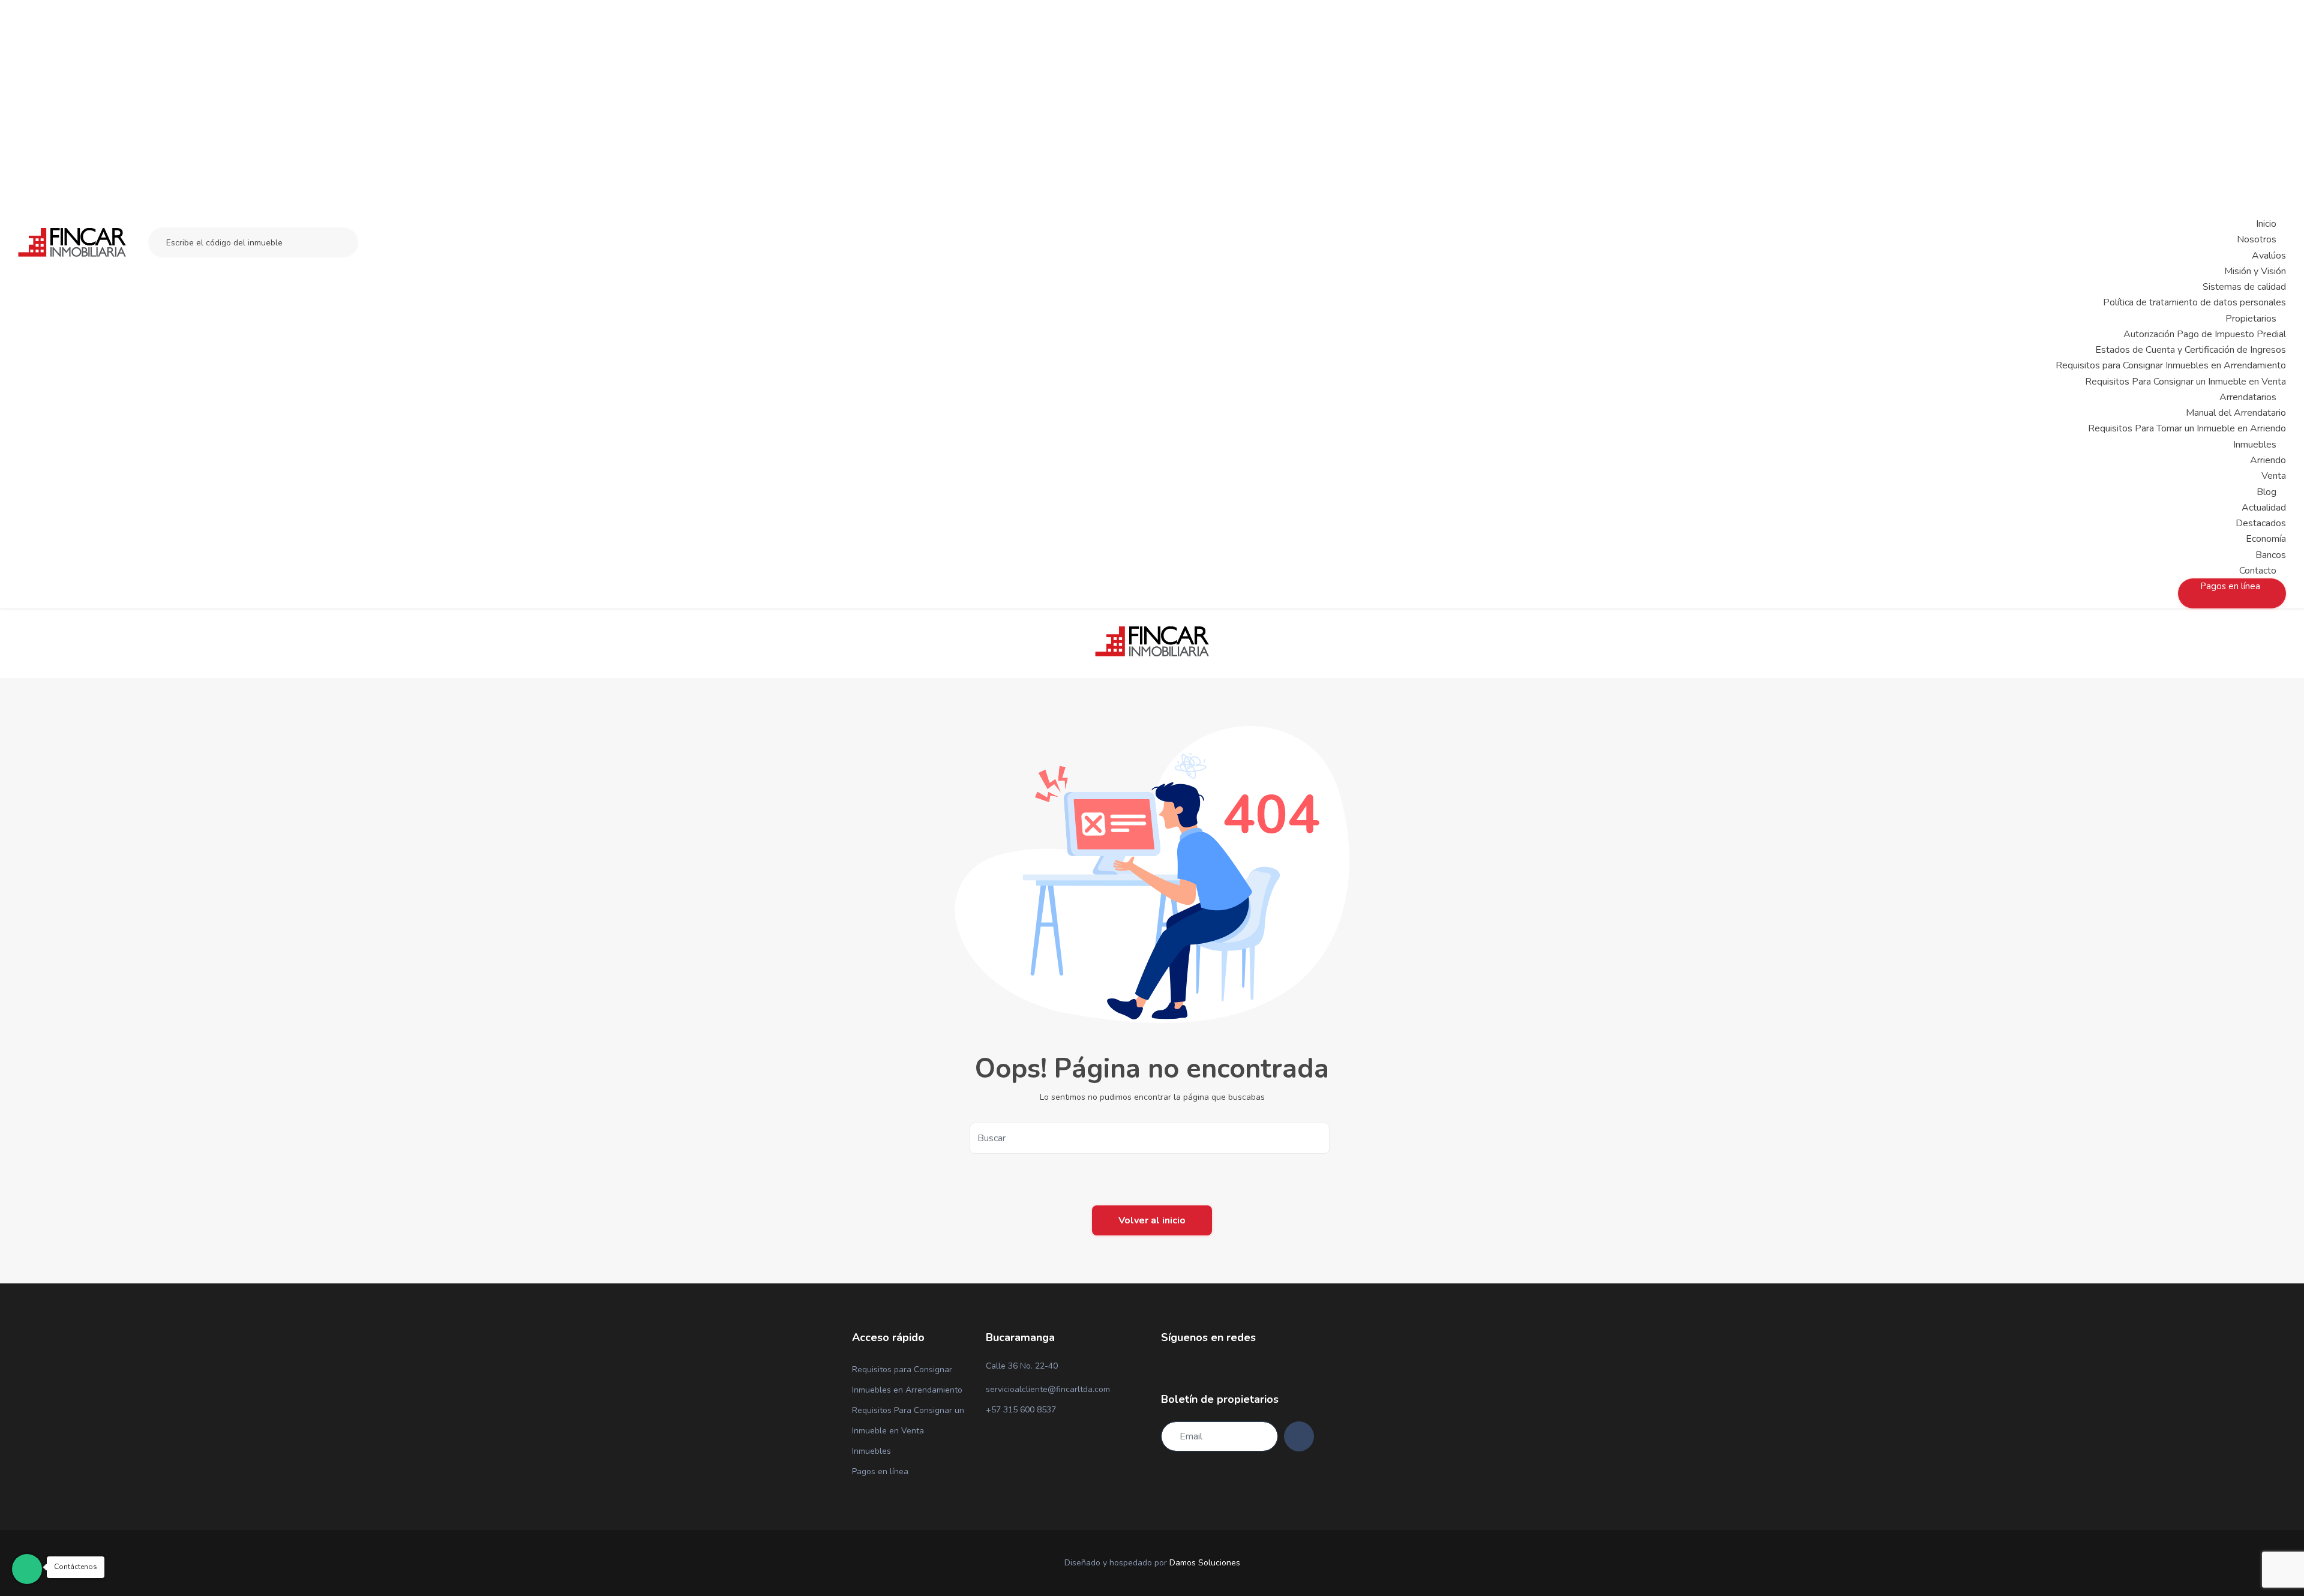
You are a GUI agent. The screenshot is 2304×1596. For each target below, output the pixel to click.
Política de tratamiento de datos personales (2194, 302)
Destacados (2261, 523)
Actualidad (2264, 508)
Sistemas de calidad (2244, 287)
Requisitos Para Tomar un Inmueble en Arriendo (2187, 428)
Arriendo (2268, 460)
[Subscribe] (1299, 1436)
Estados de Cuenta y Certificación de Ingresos (2191, 350)
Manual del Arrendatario (2236, 413)
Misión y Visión (2255, 271)
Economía (2266, 539)
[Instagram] (1185, 1367)
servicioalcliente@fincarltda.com (1048, 1389)
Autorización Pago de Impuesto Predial (2205, 334)
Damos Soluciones (1205, 1563)
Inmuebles (871, 1451)
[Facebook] (1165, 1367)
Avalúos (2269, 256)
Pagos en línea (880, 1471)
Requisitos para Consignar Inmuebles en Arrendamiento (2171, 365)
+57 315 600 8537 (1021, 1410)
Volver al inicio (1152, 1220)
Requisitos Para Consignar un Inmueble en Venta (2185, 382)
